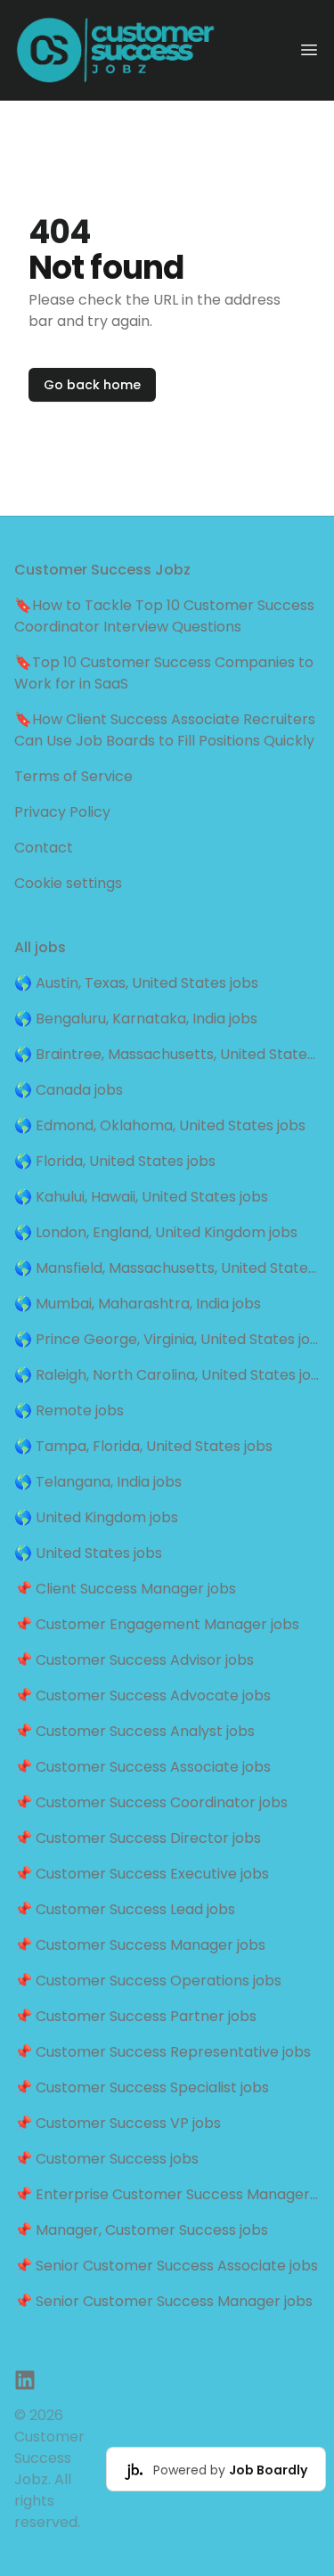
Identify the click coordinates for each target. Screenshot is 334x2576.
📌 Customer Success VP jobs (118, 2123)
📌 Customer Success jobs (106, 2159)
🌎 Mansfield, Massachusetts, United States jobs (167, 1268)
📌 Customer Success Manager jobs (140, 1945)
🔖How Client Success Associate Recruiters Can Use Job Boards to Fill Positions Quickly (165, 730)
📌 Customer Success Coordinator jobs (151, 1802)
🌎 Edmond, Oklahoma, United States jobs (160, 1125)
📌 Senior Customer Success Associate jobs (166, 2266)
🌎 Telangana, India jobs (98, 1482)
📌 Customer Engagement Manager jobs (157, 1624)
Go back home (92, 385)
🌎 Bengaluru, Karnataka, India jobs (136, 1019)
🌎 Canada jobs (69, 1090)
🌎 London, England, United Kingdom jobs (156, 1232)
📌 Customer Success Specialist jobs (142, 2087)
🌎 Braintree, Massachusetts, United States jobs (167, 1054)
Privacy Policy (62, 812)
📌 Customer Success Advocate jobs (143, 1696)
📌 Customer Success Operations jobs (148, 1981)
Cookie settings (68, 883)
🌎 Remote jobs (69, 1410)
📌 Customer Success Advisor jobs (134, 1660)
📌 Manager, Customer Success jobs (141, 2230)
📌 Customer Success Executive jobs (142, 1874)
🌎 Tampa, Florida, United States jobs (143, 1446)
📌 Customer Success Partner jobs (135, 2016)
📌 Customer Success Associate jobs (143, 1767)
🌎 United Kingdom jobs (96, 1517)
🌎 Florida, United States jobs (115, 1161)
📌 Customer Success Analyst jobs (134, 1731)
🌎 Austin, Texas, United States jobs (136, 983)
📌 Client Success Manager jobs (125, 1589)
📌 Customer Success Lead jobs (125, 1909)
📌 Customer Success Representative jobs (163, 2052)
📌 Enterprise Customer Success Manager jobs (167, 2194)
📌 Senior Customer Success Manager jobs (163, 2301)
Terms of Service (73, 776)
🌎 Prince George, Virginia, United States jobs (167, 1339)
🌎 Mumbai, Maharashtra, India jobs (138, 1304)
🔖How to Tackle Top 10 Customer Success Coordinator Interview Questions (164, 616)
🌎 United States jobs (88, 1553)
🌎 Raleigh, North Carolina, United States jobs (167, 1375)
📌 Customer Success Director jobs (138, 1838)
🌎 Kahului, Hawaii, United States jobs (141, 1197)
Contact (44, 848)
